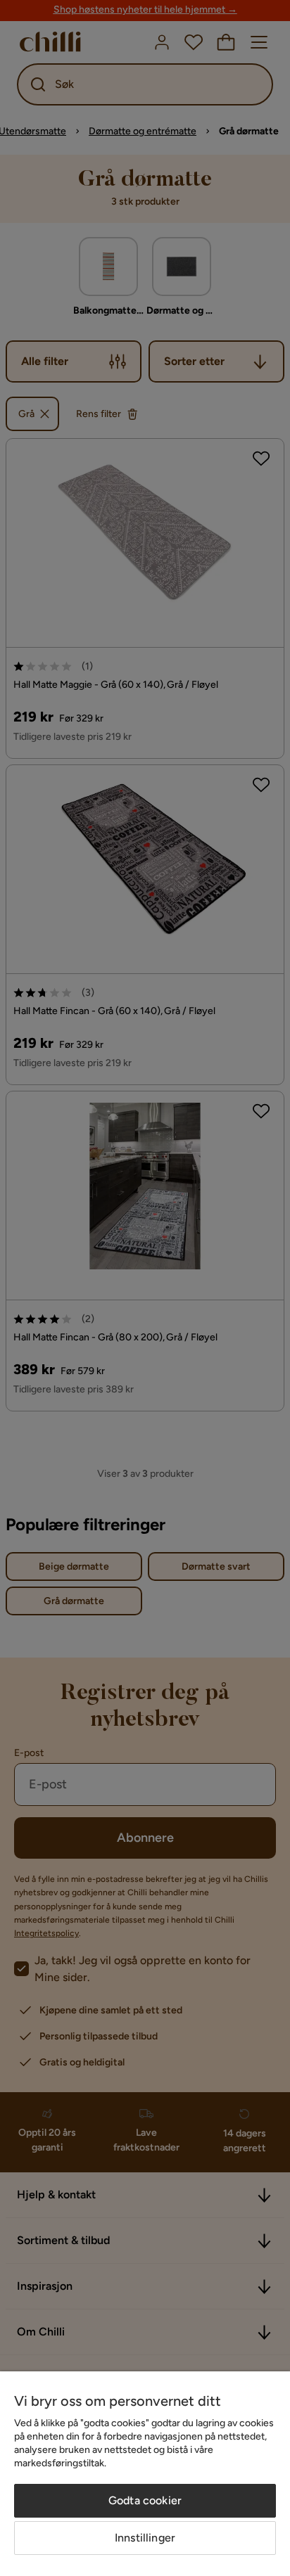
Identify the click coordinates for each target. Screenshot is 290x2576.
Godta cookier (145, 2500)
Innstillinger (145, 2538)
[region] (145, 2474)
